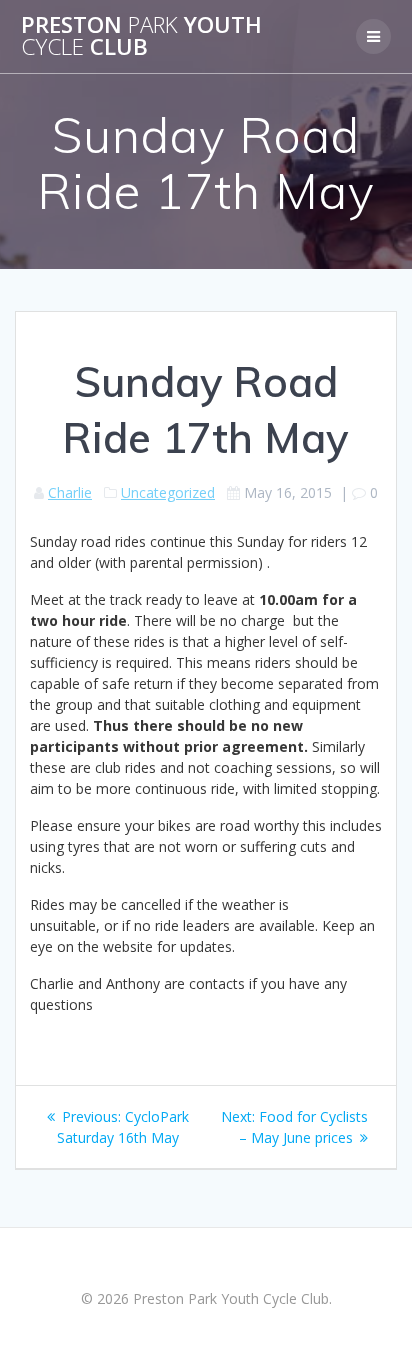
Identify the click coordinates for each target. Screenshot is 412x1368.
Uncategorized (168, 492)
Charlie (70, 492)
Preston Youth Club (141, 36)
